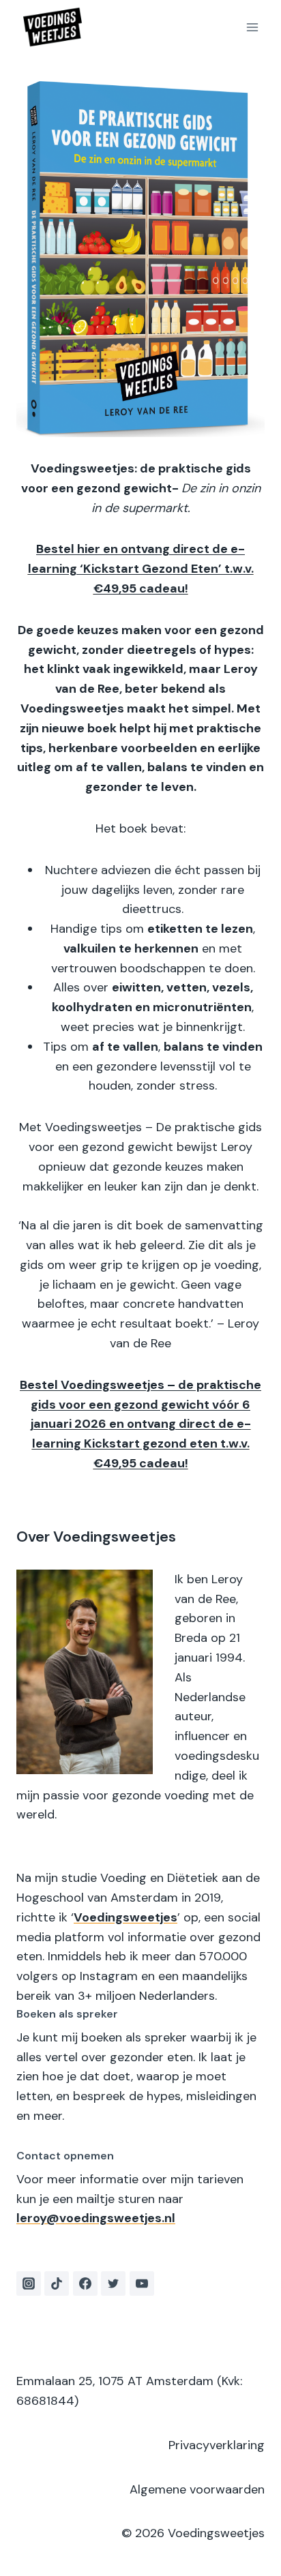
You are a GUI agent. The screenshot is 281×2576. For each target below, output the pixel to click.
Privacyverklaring (217, 2445)
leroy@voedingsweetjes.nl (96, 2218)
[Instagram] (29, 2283)
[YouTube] (142, 2283)
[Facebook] (85, 2283)
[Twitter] (113, 2283)
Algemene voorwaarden (197, 2489)
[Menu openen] (252, 27)
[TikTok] (57, 2283)
